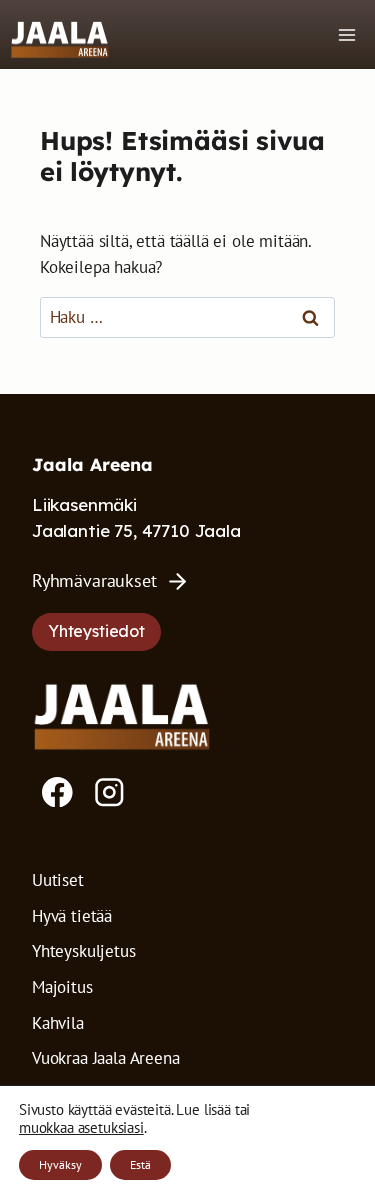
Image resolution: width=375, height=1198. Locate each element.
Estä (140, 1164)
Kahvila (58, 1023)
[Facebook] (57, 792)
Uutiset (58, 880)
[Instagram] (109, 792)
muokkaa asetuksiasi (81, 1128)
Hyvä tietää (72, 916)
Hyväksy (60, 1164)
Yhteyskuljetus (84, 951)
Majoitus (62, 987)
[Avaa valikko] (346, 34)
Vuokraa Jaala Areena (106, 1058)
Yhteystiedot (96, 631)
